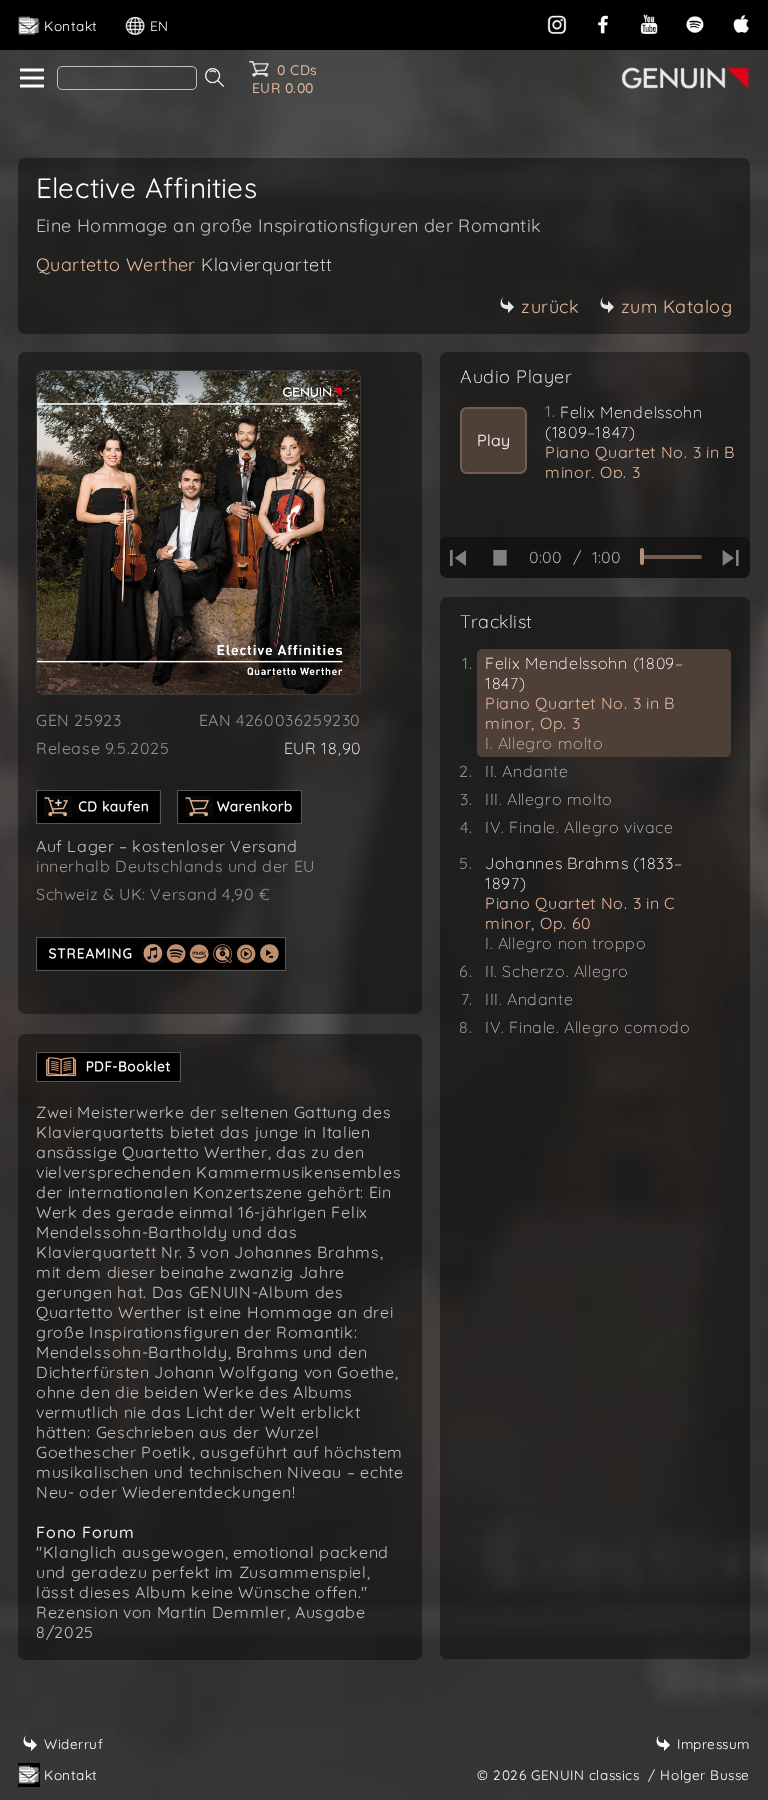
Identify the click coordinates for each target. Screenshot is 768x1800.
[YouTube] (649, 22)
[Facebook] (603, 22)
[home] (30, 79)
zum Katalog (677, 306)
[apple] (741, 22)
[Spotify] (695, 22)
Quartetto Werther (184, 264)
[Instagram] (557, 22)
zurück (550, 306)
